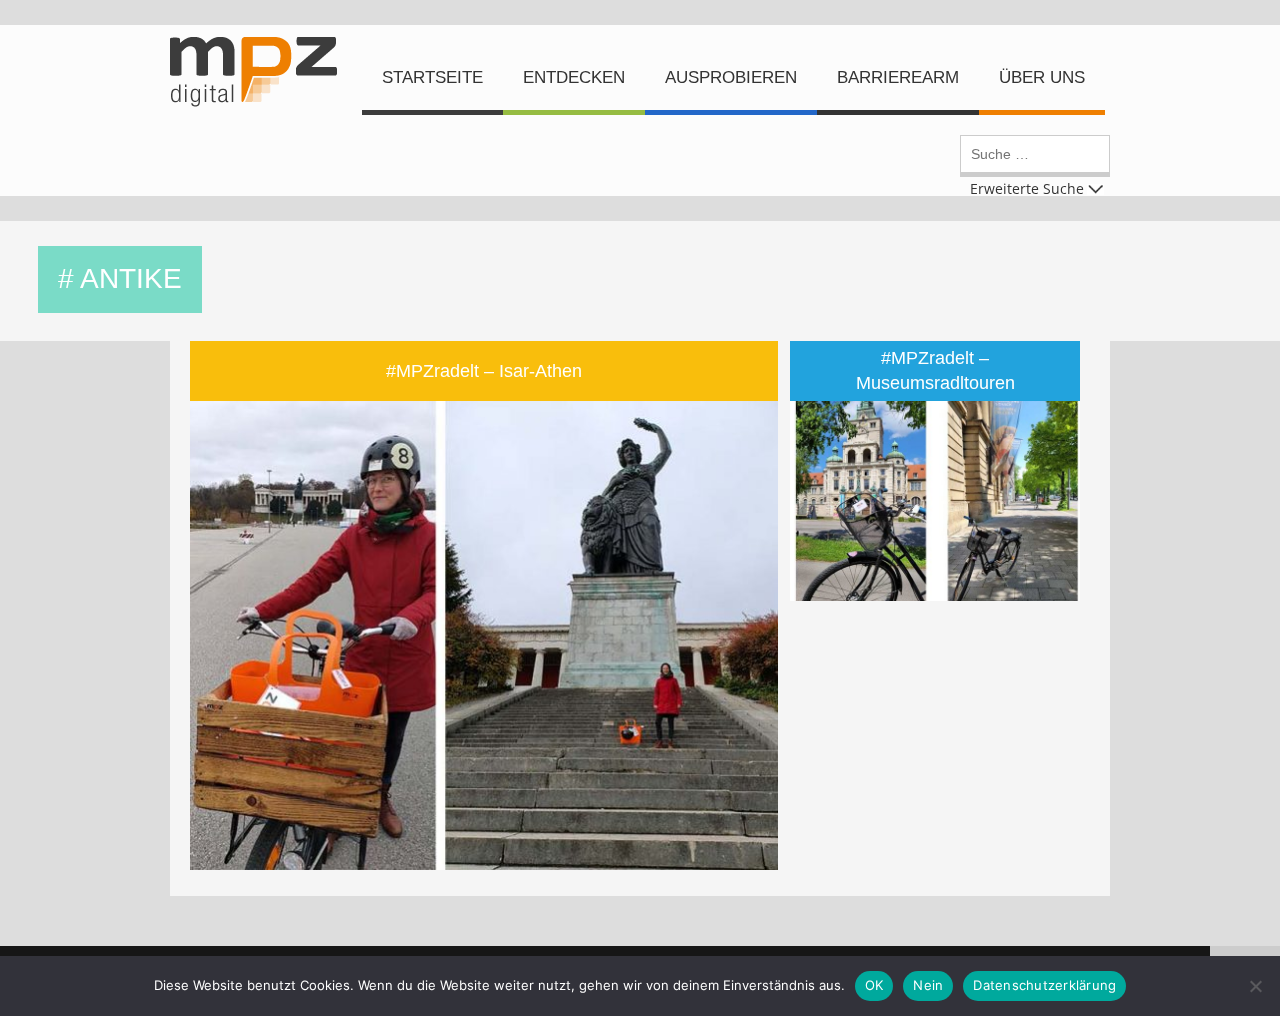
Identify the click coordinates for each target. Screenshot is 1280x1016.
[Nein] (1255, 986)
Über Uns (1042, 77)
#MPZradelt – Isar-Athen (484, 371)
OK (874, 985)
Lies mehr (499, 491)
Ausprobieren (731, 77)
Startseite (432, 77)
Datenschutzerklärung (1044, 985)
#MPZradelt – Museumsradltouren (935, 370)
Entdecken (574, 77)
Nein (928, 985)
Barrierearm (898, 77)
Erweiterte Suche (1027, 187)
